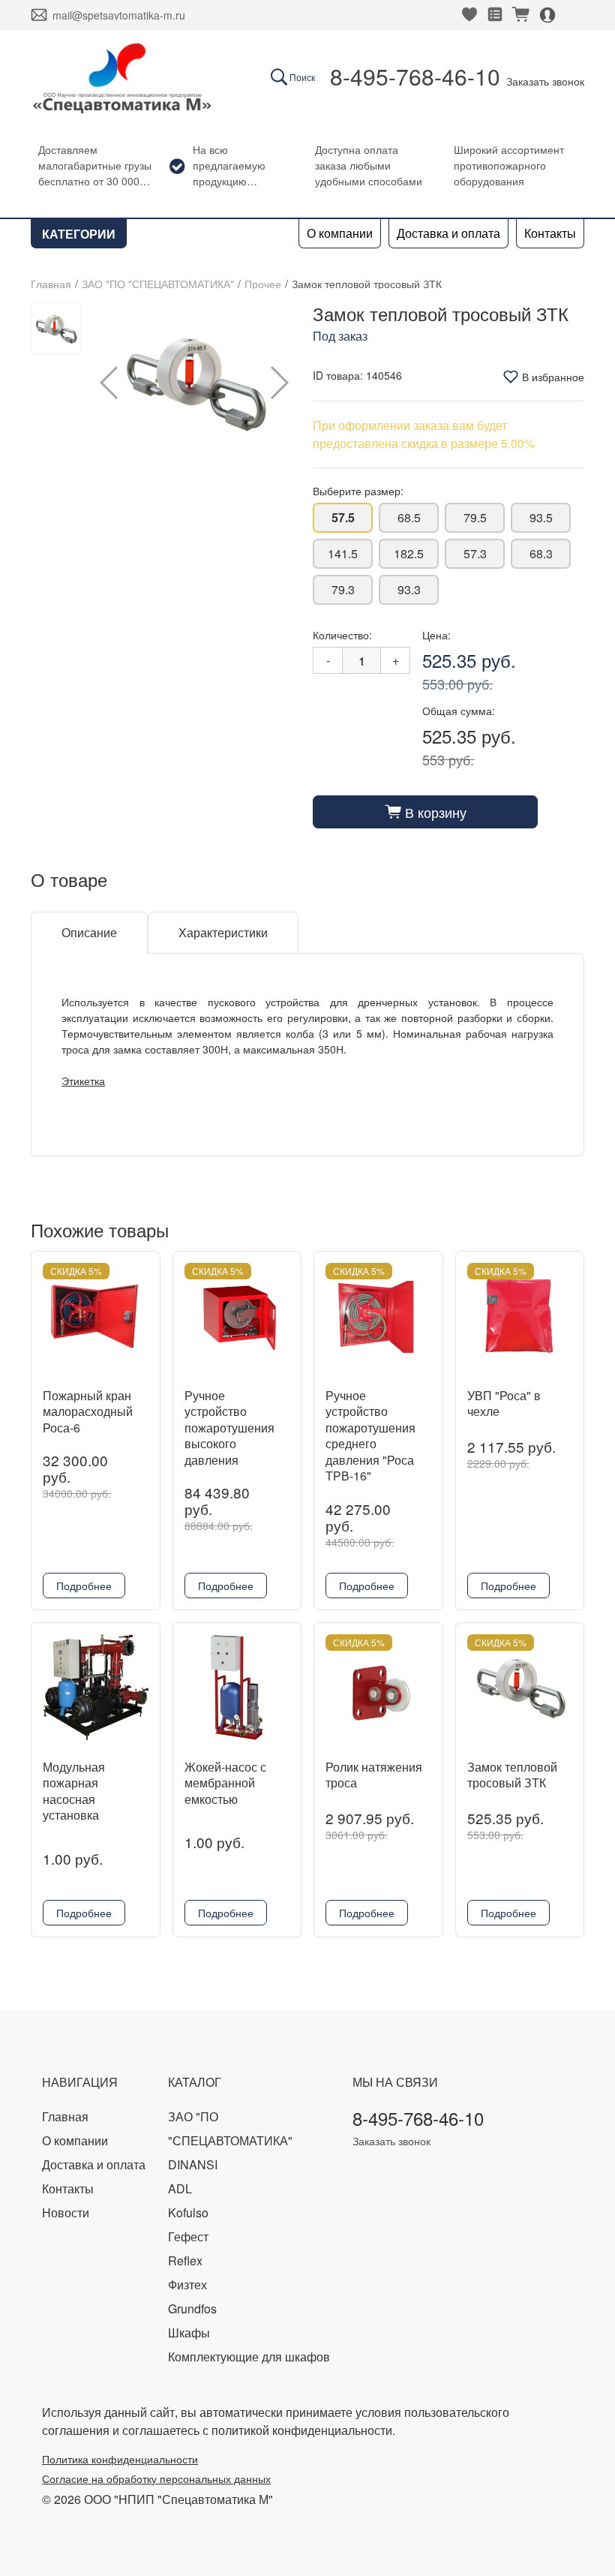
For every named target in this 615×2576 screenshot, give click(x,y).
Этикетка (83, 1081)
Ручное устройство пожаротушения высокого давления (229, 1428)
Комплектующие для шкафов (249, 2357)
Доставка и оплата (448, 233)
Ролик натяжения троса (374, 1775)
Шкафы (189, 2333)
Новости (66, 2212)
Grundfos (192, 2308)
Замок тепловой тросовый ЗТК (512, 1775)
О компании (340, 233)
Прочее (263, 284)
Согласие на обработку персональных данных (156, 2478)
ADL (180, 2188)
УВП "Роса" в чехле (504, 1404)
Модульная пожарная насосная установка (74, 1791)
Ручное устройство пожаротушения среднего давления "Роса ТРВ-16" (370, 1436)
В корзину (426, 812)
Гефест (188, 2236)
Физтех (187, 2284)
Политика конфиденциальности (120, 2459)
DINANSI (193, 2164)
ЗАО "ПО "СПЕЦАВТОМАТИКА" (158, 284)
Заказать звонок (545, 81)
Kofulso (188, 2212)
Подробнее (84, 1586)
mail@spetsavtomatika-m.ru (119, 15)
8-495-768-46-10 (415, 76)
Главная (51, 284)
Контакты (550, 233)
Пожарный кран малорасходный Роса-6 (88, 1411)
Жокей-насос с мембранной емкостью (225, 1783)
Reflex (185, 2260)
